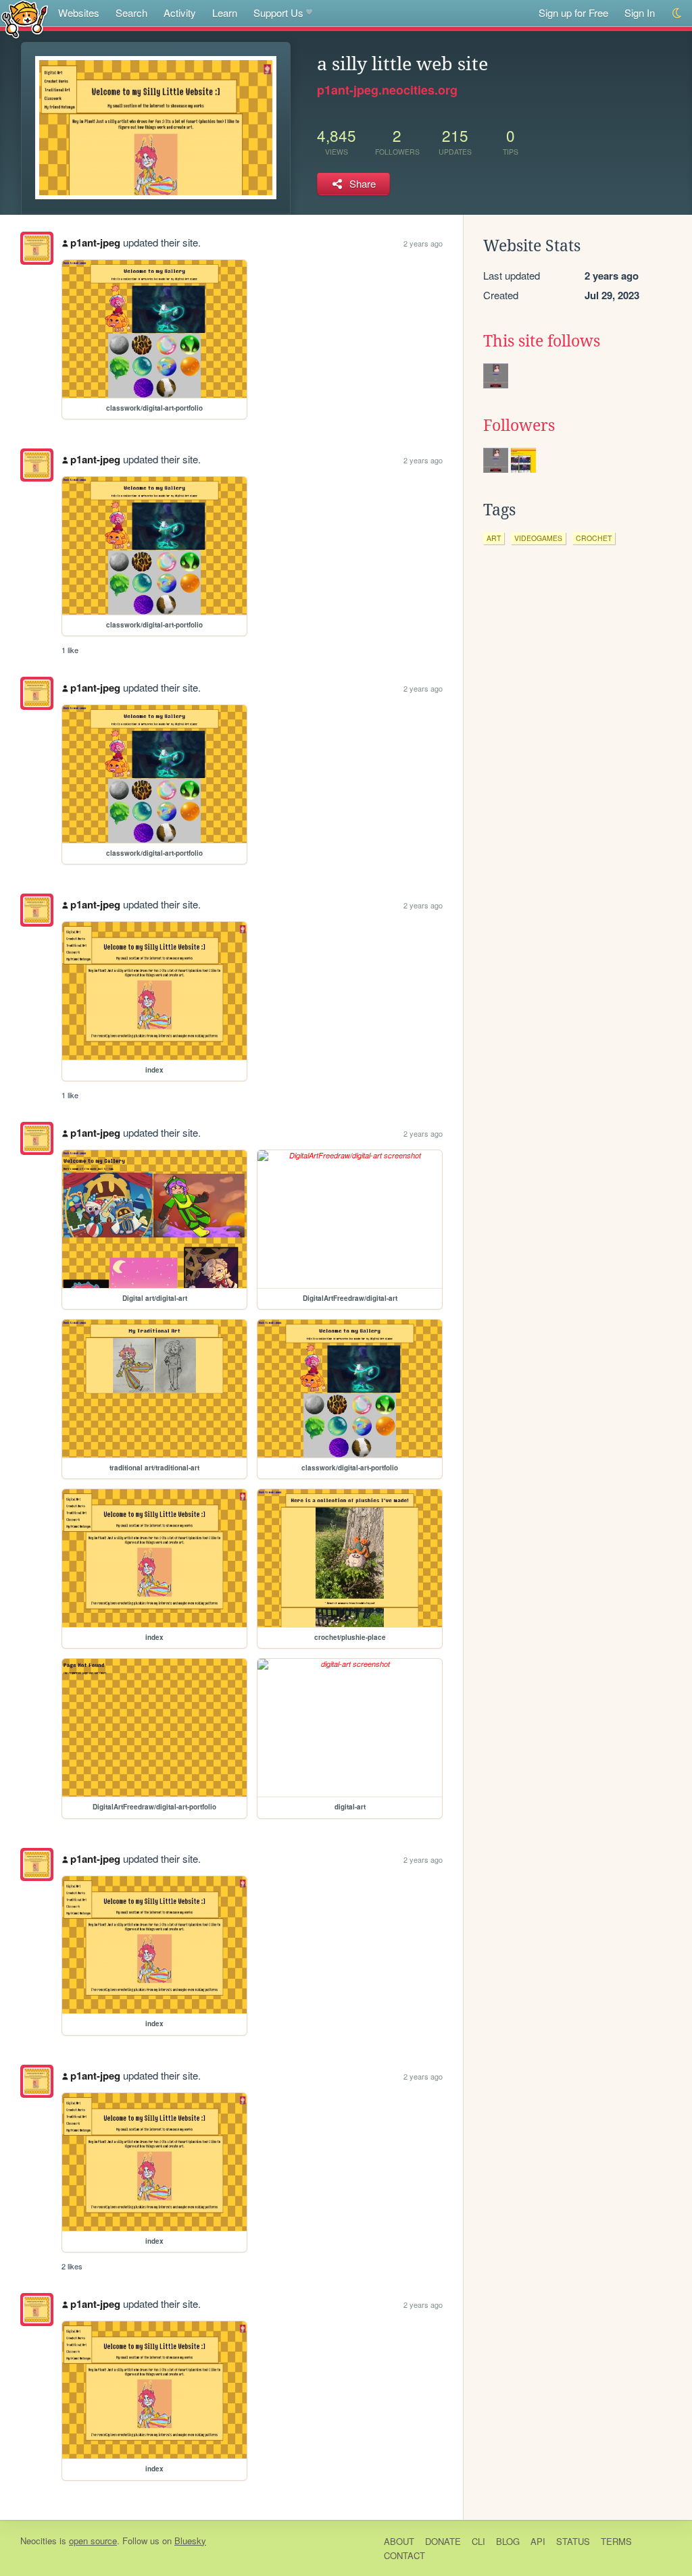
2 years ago (423, 243)
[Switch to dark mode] (677, 13)
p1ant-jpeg (95, 242)
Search (131, 12)
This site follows (542, 341)
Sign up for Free (573, 12)
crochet (594, 538)
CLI (478, 2541)
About (399, 2541)
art (494, 538)
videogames (538, 538)
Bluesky (190, 2541)
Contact (404, 2555)
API (538, 2541)
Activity (180, 12)
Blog (508, 2541)
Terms (616, 2541)
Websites (79, 12)
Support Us (278, 12)
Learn (225, 12)
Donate (443, 2541)
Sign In (640, 12)
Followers (519, 426)
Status (573, 2541)
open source (93, 2541)
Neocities (39, 2541)
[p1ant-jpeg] (37, 248)
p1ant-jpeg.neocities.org (387, 90)
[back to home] (25, 19)
